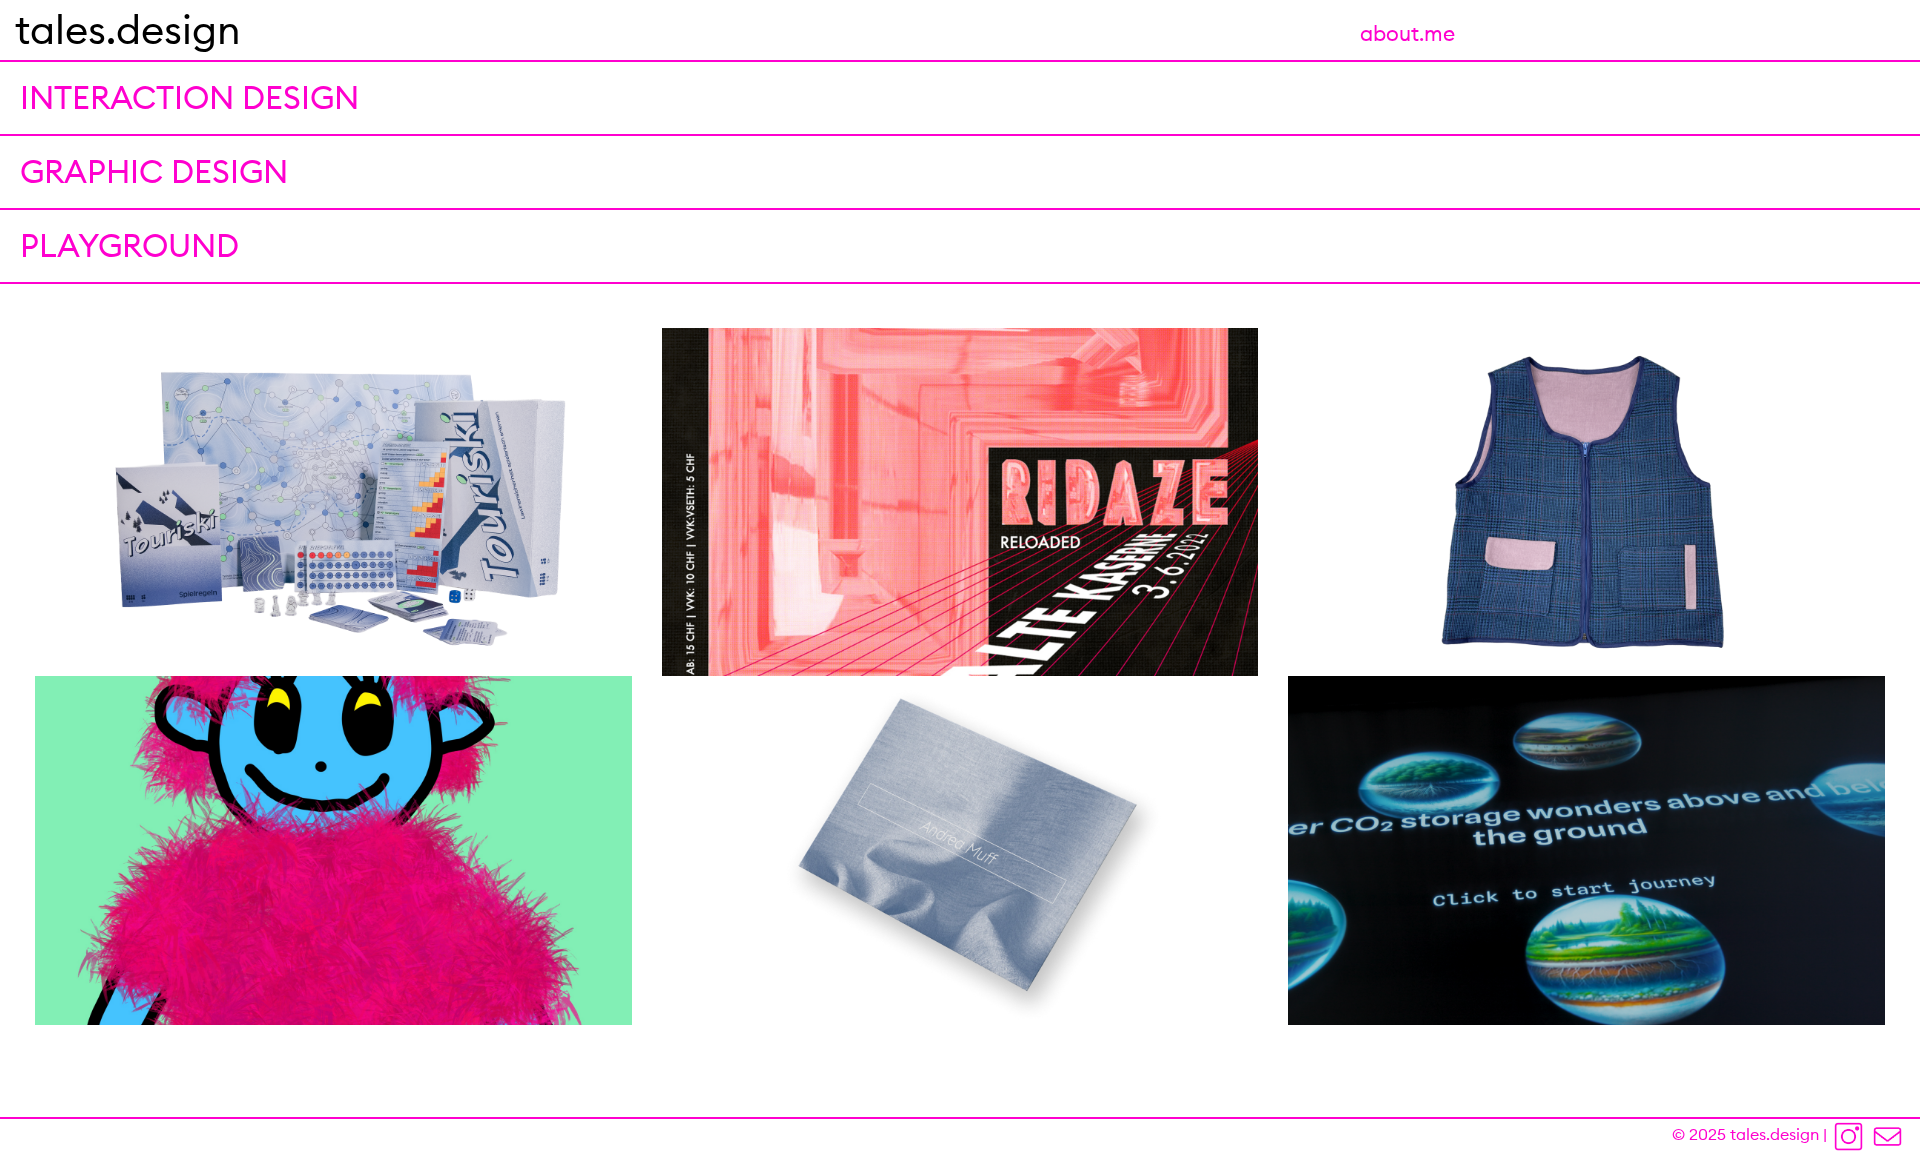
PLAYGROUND (129, 245)
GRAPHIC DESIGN (154, 171)
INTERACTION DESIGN (189, 97)
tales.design (128, 29)
